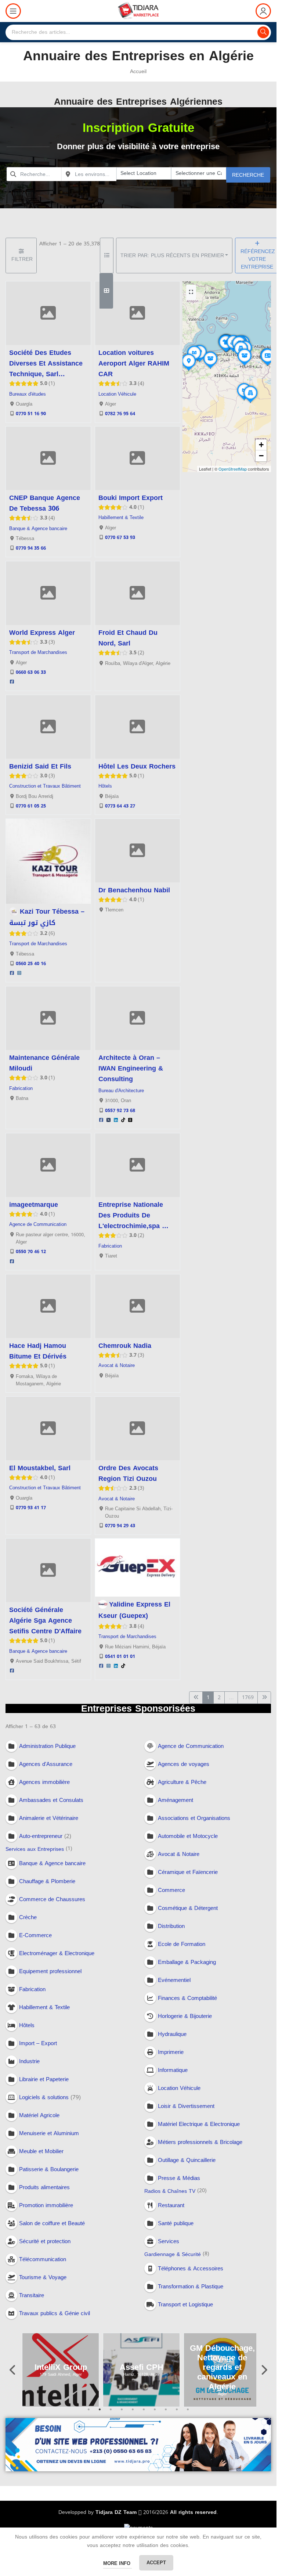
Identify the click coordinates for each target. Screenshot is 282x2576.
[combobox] (34, 174)
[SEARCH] (263, 32)
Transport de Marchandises (38, 652)
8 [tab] (166, 2414)
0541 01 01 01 (120, 1657)
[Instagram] (19, 974)
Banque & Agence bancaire (38, 529)
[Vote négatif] (86, 414)
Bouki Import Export (131, 498)
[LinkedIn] (116, 1120)
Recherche (248, 175)
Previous (13, 2370)
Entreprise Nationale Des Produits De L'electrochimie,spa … (133, 1215)
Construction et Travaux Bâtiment (45, 786)
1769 (248, 1697)
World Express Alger (42, 633)
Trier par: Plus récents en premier (172, 256)
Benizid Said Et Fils (40, 766)
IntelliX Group (61, 2367)
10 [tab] (188, 2414)
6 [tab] (144, 2414)
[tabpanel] (61, 2370)
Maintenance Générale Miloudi (44, 1063)
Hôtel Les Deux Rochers (137, 766)
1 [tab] (89, 2414)
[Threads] (130, 1120)
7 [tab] (155, 2414)
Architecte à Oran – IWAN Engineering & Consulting (131, 1068)
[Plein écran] (191, 292)
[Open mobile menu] (13, 11)
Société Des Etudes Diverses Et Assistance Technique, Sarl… (46, 363)
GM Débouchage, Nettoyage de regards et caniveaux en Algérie (222, 2367)
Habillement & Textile (121, 518)
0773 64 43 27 (120, 806)
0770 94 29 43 (120, 1526)
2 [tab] (100, 2414)
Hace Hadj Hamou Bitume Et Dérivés (38, 1351)
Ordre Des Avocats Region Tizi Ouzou (128, 1473)
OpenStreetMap (233, 469)
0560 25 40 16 (31, 964)
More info (117, 2563)
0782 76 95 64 (120, 414)
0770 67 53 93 (120, 537)
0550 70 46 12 (31, 1252)
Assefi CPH (142, 2367)
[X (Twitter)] (108, 1120)
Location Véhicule (117, 394)
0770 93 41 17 (31, 1508)
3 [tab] (111, 2414)
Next (264, 2370)
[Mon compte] (263, 11)
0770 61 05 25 (31, 806)
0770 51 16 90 (31, 414)
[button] (244, 400)
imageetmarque (34, 1205)
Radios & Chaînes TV (170, 2192)
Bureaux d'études (28, 394)
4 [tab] (122, 2414)
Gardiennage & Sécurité (173, 2254)
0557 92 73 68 (120, 1111)
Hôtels (105, 786)
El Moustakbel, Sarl (40, 1468)
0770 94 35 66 (31, 548)
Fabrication (21, 1089)
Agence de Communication (38, 1224)
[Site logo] (138, 12)
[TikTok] (123, 1120)
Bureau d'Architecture (121, 1091)
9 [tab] (177, 2414)
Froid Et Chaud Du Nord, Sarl (128, 638)
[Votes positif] (73, 414)
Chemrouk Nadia (125, 1346)
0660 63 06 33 (31, 672)
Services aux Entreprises (35, 1850)
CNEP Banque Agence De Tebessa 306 (45, 503)
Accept (156, 2563)
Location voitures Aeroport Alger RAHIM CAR (134, 363)
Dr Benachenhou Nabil (134, 890)
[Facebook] (12, 682)
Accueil (138, 71)
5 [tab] (133, 2414)
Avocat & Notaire (117, 1366)
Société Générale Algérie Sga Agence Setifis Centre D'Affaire (45, 1620)
